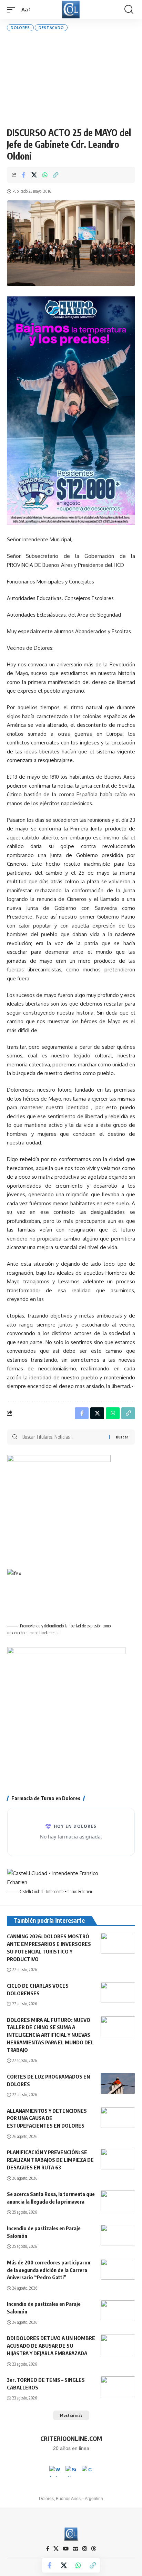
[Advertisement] (71, 79)
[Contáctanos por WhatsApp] (55, 2471)
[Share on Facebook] (23, 175)
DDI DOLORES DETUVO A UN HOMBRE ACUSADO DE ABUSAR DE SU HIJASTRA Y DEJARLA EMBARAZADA (51, 2346)
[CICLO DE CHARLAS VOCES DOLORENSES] (118, 1993)
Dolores (20, 28)
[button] (13, 10)
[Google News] (75, 2549)
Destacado (51, 28)
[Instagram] (85, 2549)
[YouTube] (66, 2549)
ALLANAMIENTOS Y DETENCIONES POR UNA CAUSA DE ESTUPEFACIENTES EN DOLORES (47, 2118)
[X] (56, 2549)
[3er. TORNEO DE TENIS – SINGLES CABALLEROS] (118, 2387)
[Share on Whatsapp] (45, 175)
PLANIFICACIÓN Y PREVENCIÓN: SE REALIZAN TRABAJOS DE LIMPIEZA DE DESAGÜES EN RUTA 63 (50, 2160)
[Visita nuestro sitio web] (71, 2471)
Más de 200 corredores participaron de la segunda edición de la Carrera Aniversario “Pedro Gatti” (49, 2270)
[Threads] (94, 2549)
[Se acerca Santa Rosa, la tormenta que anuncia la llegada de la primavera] (118, 2201)
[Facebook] (48, 2549)
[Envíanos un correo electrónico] (87, 2471)
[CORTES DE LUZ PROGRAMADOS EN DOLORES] (118, 2083)
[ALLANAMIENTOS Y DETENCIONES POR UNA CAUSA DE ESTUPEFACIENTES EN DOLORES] (118, 2118)
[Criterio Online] (71, 9)
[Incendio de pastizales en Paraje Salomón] (118, 2235)
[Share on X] (34, 175)
